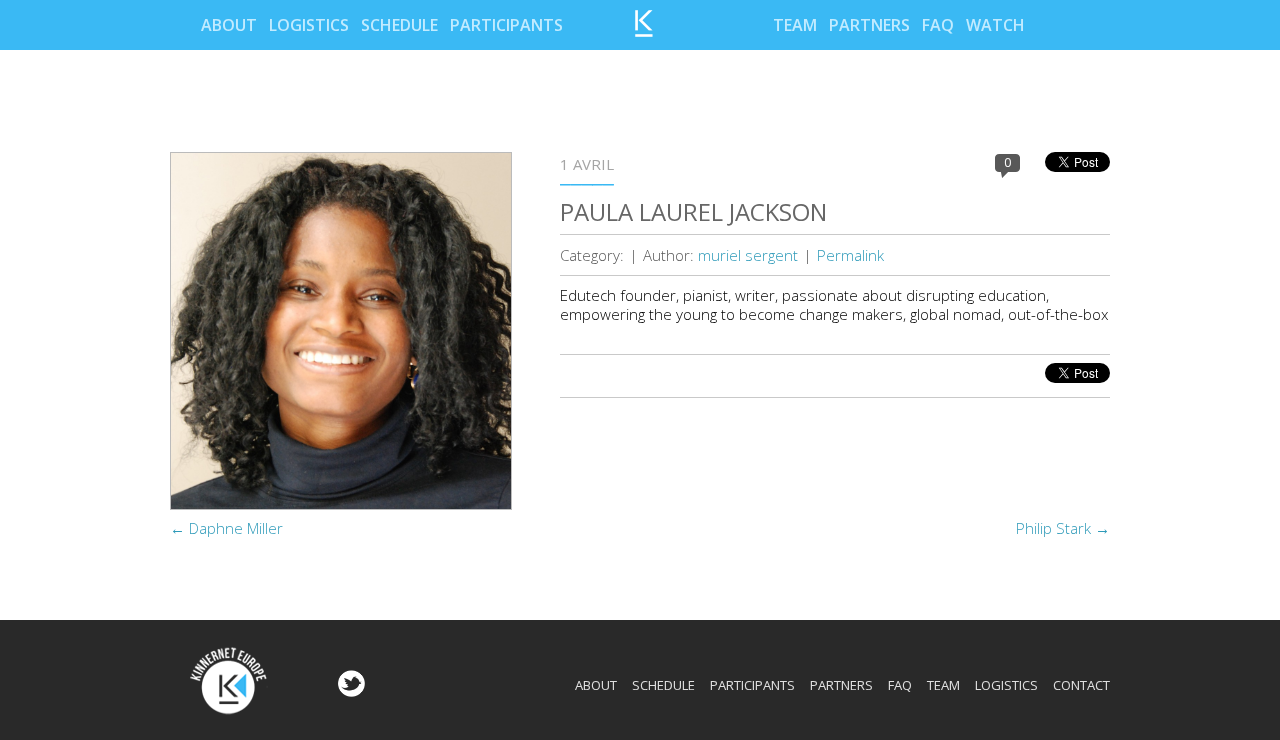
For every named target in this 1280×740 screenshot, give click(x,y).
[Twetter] (349, 691)
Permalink (850, 255)
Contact (1081, 685)
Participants (506, 25)
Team (795, 25)
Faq (938, 25)
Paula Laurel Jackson (693, 211)
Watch (995, 25)
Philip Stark (1063, 528)
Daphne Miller (226, 528)
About (229, 25)
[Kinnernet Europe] (644, 31)
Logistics (309, 25)
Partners (869, 25)
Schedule (399, 25)
